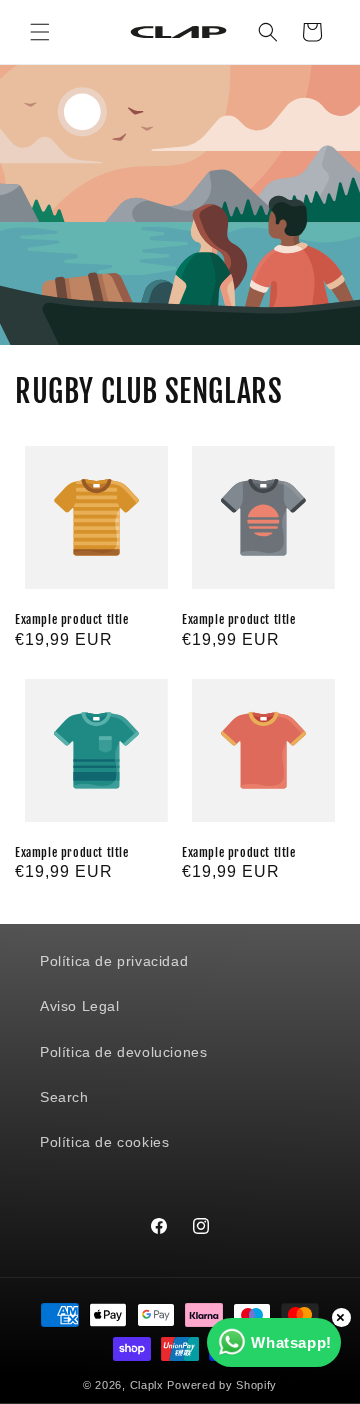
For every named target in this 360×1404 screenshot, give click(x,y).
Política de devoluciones (123, 1052)
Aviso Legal (80, 1006)
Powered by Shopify (222, 1385)
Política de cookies (104, 1142)
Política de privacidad (114, 961)
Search (64, 1097)
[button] (40, 32)
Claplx (147, 1385)
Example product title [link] (72, 619)
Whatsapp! (291, 1342)
